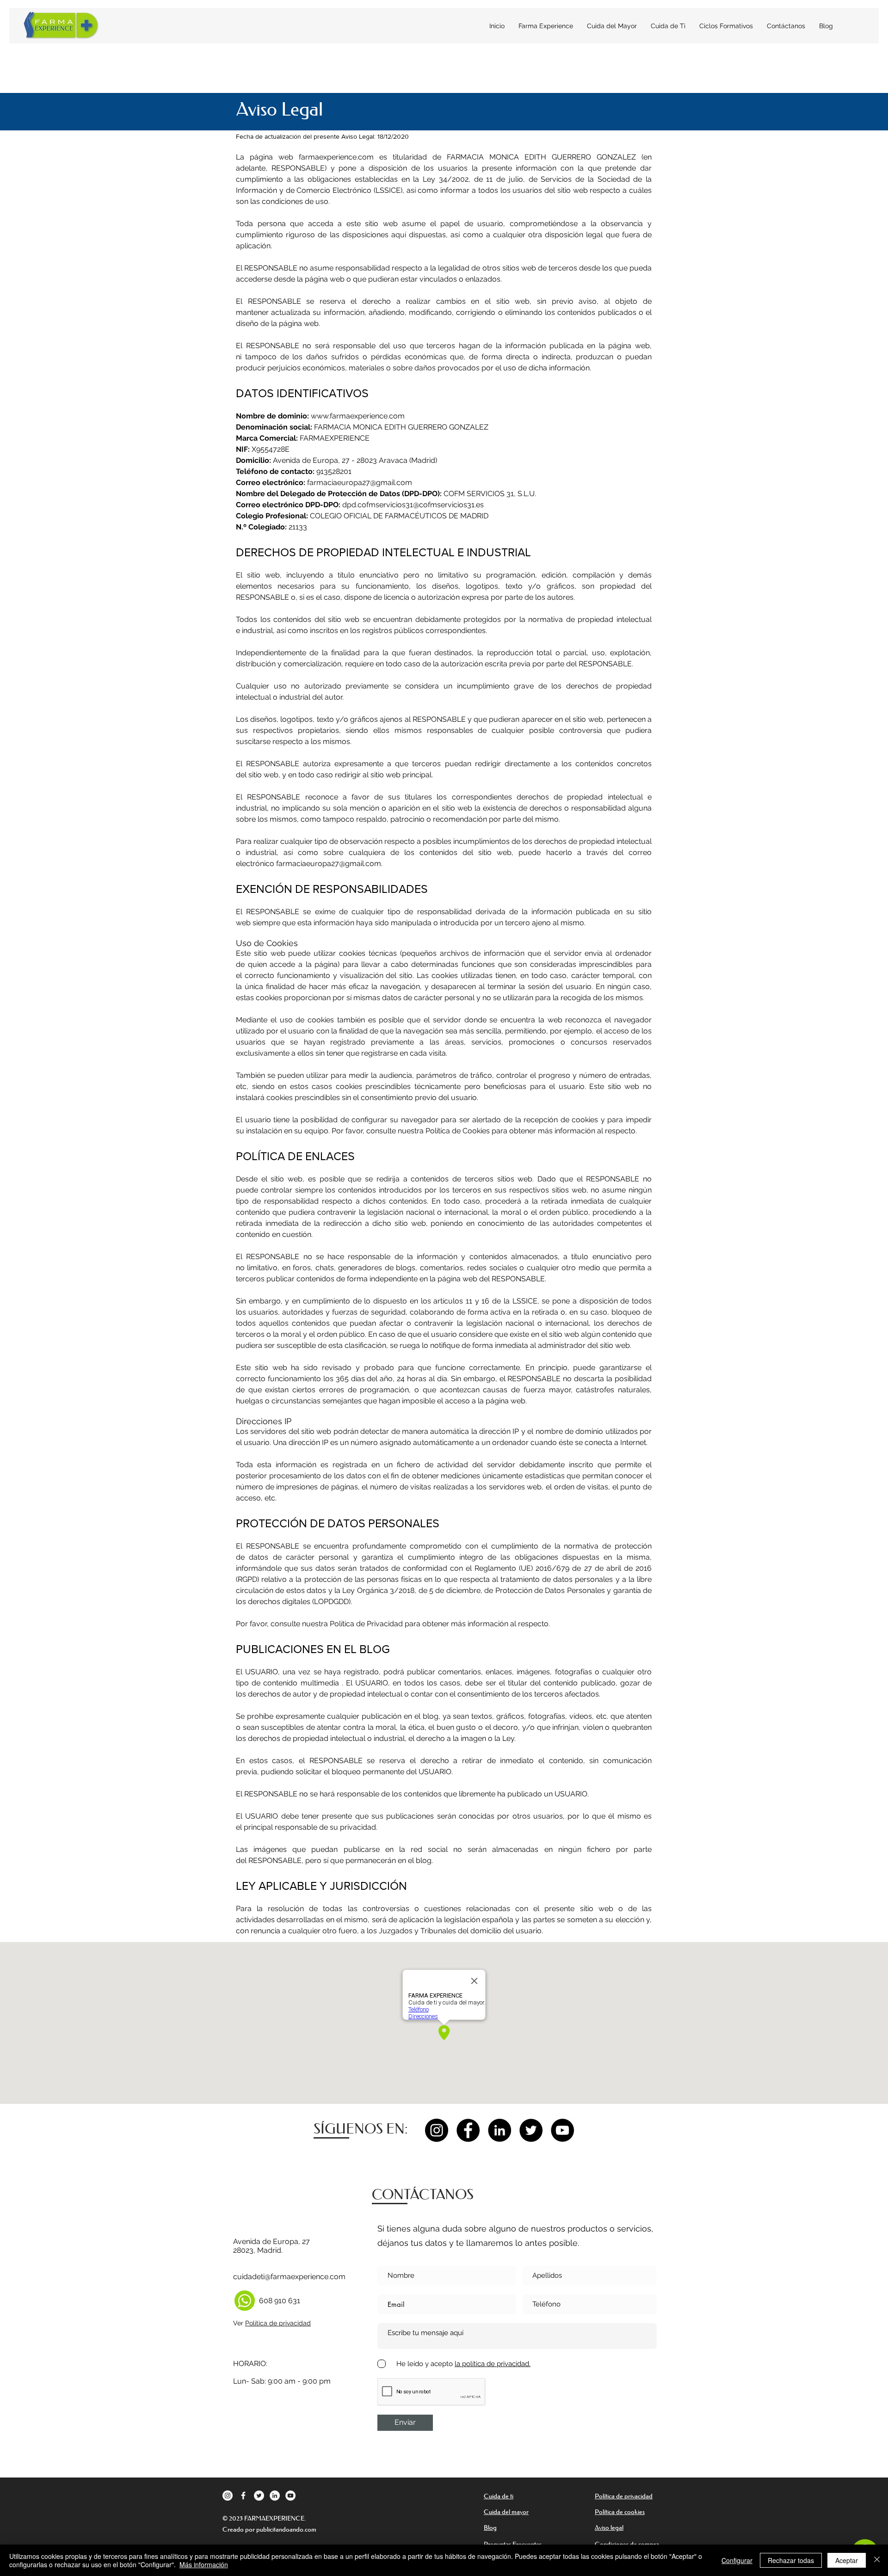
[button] (726, 26)
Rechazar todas (791, 2560)
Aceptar (847, 2560)
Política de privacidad (278, 2323)
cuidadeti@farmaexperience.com (289, 2277)
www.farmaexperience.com (358, 416)
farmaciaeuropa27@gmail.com (360, 483)
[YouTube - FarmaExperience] (562, 2130)
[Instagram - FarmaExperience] (437, 2130)
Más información (204, 2564)
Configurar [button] (737, 2560)
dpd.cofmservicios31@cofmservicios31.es (413, 505)
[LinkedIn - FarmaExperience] (499, 2130)
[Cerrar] (877, 2560)
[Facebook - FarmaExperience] (468, 2130)
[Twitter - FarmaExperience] (531, 2130)
